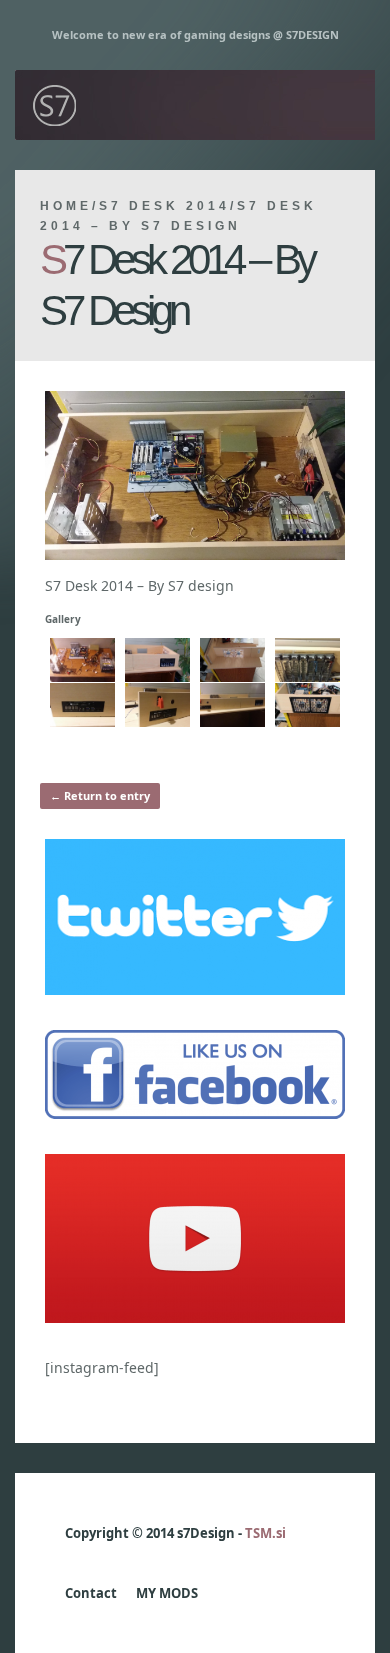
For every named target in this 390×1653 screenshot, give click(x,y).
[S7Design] (55, 79)
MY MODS (167, 1593)
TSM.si (265, 1533)
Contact (91, 1593)
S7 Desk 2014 (164, 206)
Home (66, 206)
